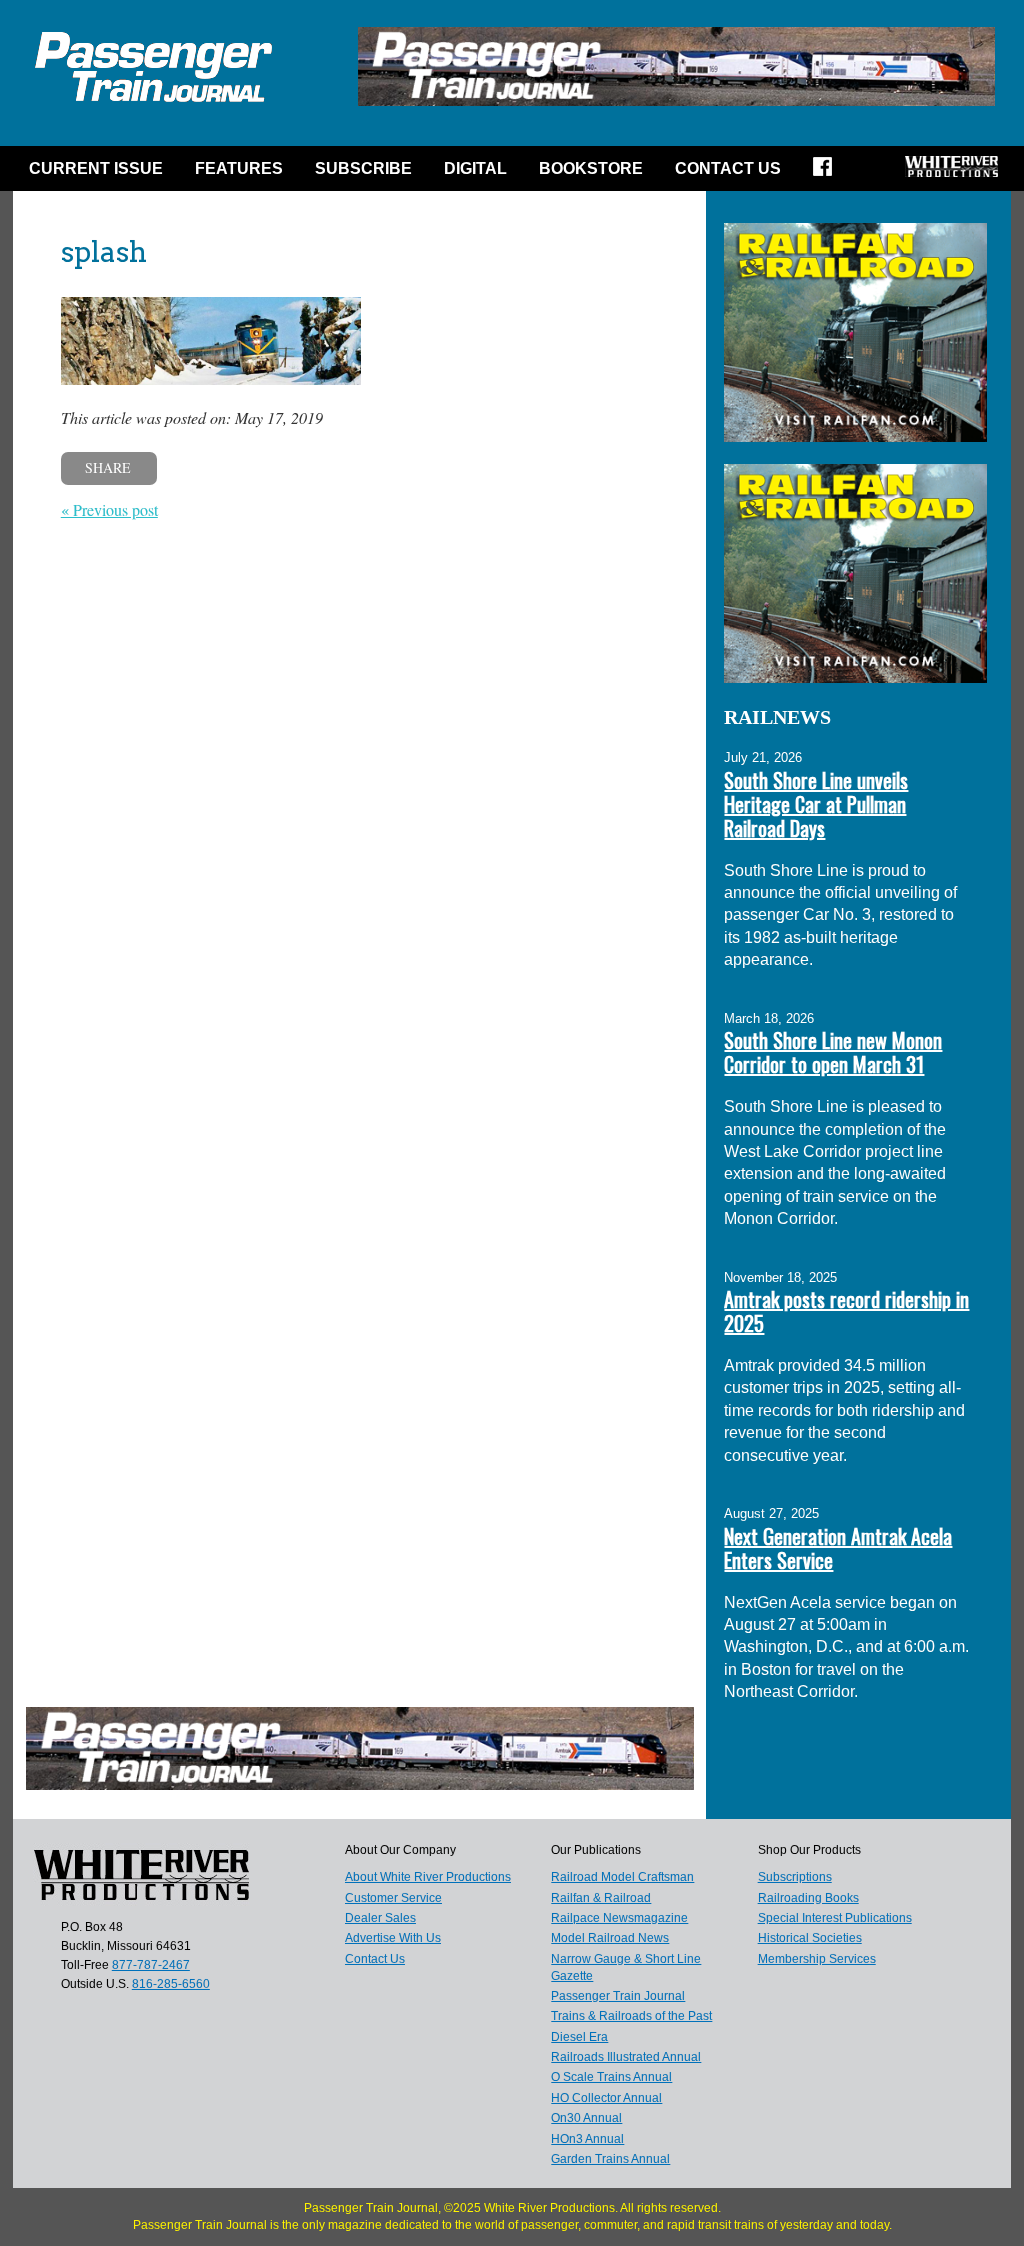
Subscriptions (795, 1877)
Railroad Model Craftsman (622, 1877)
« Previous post (109, 509)
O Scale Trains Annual (611, 2077)
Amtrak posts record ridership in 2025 (846, 1311)
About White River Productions (428, 1877)
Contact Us (728, 168)
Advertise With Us (393, 1938)
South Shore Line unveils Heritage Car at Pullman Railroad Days (816, 804)
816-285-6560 (171, 1984)
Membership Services (817, 1959)
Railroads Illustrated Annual (626, 2057)
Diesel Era (579, 2037)
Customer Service (393, 1898)
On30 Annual (586, 2118)
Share (108, 467)
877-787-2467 (151, 1965)
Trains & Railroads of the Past (631, 2016)
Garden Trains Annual (610, 2159)
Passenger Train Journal (618, 1996)
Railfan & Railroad (601, 1898)
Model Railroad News (610, 1938)
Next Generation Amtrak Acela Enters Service (838, 1548)
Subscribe (363, 168)
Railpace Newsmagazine (619, 1918)
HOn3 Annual (587, 2139)
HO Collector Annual (606, 2098)
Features (239, 168)
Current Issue (96, 168)
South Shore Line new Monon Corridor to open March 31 (833, 1052)
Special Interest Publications (835, 1918)
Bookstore (591, 168)
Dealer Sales (380, 1918)
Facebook (829, 173)
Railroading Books (808, 1898)
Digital (475, 168)
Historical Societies (810, 1938)
